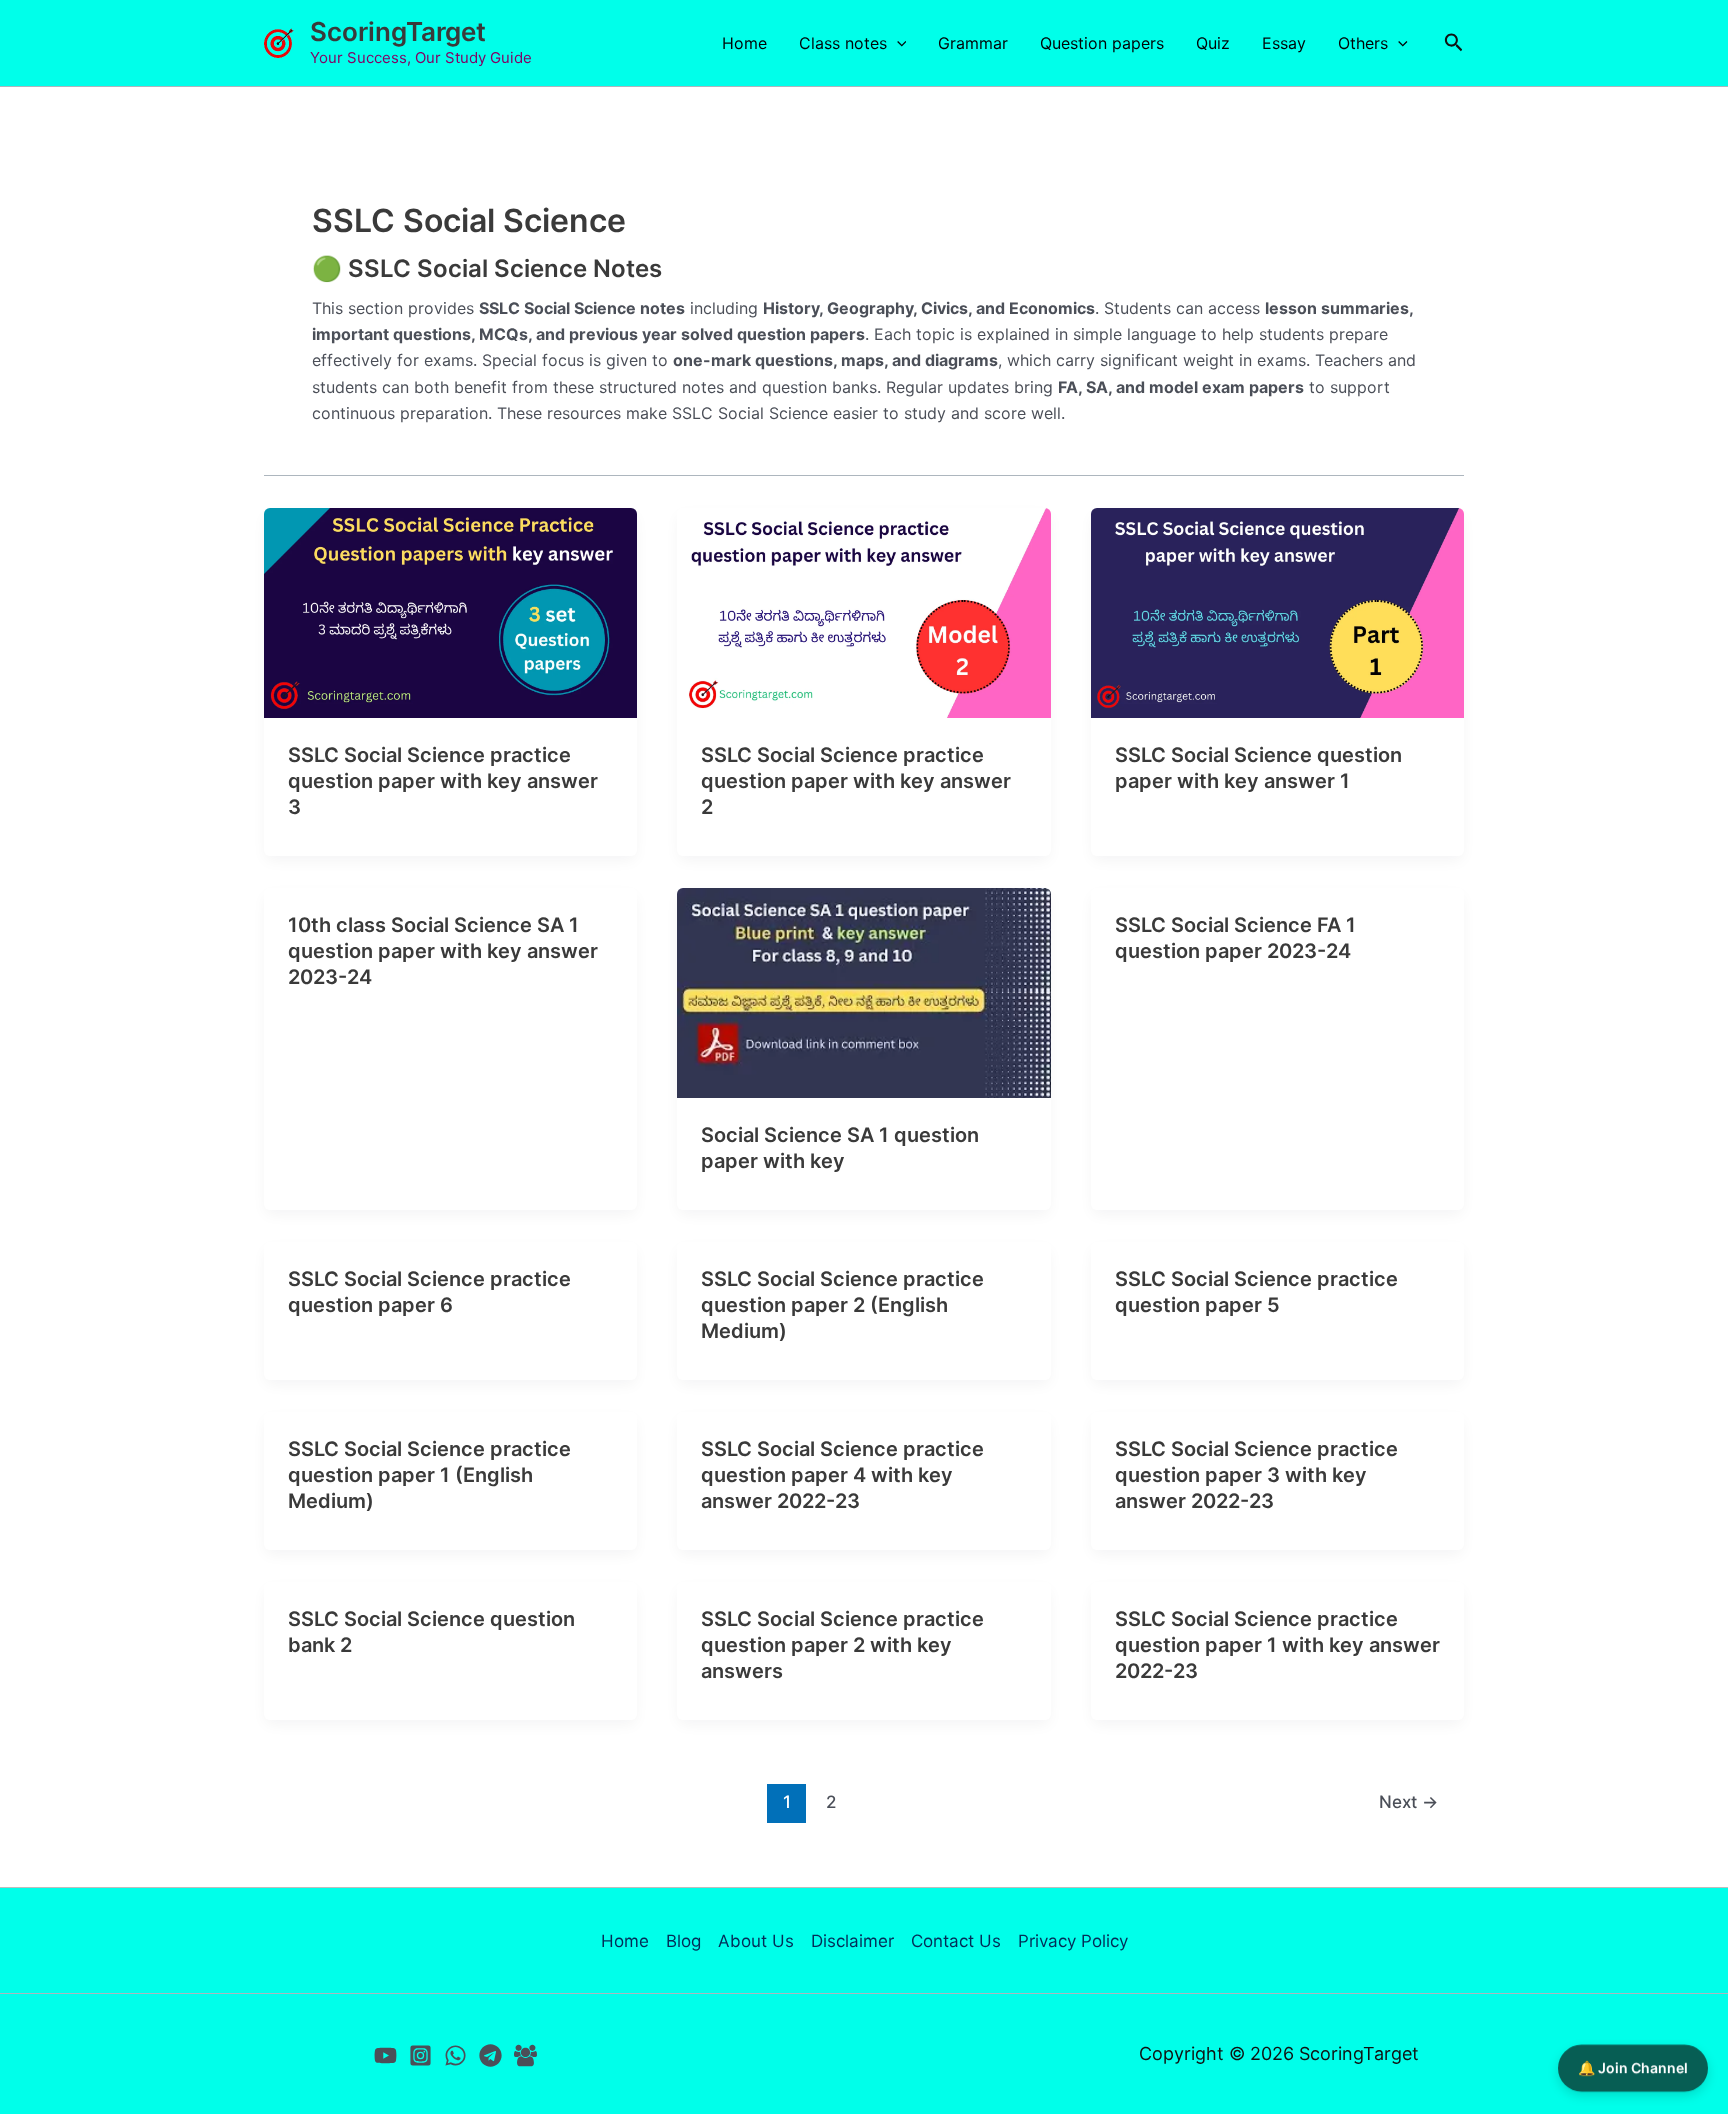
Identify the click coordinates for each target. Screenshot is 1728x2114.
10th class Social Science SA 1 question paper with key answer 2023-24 (443, 951)
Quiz (1213, 43)
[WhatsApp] (455, 2055)
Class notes (843, 43)
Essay (1284, 43)
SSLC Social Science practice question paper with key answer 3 (443, 781)
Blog (683, 1941)
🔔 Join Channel (1633, 2070)
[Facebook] (525, 2055)
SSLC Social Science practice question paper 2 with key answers (842, 1645)
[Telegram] (490, 2055)
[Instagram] (420, 2055)
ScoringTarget (398, 31)
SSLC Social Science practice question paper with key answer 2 (856, 781)
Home (744, 43)
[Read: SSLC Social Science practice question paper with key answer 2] (863, 611)
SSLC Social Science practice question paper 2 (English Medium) (842, 1305)
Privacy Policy (1073, 1941)
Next (1408, 1801)
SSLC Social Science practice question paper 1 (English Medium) (429, 1475)
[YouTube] (385, 2055)
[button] (897, 43)
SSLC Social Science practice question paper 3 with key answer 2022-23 (1256, 1475)
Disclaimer (852, 1941)
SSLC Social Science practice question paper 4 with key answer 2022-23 (842, 1475)
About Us (756, 1941)
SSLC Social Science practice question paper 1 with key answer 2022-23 (1277, 1645)
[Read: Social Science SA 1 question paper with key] (863, 991)
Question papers (1102, 43)
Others (1363, 43)
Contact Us (956, 1941)
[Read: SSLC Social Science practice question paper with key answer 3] (450, 611)
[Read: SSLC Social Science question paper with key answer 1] (1277, 611)
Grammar (973, 43)
